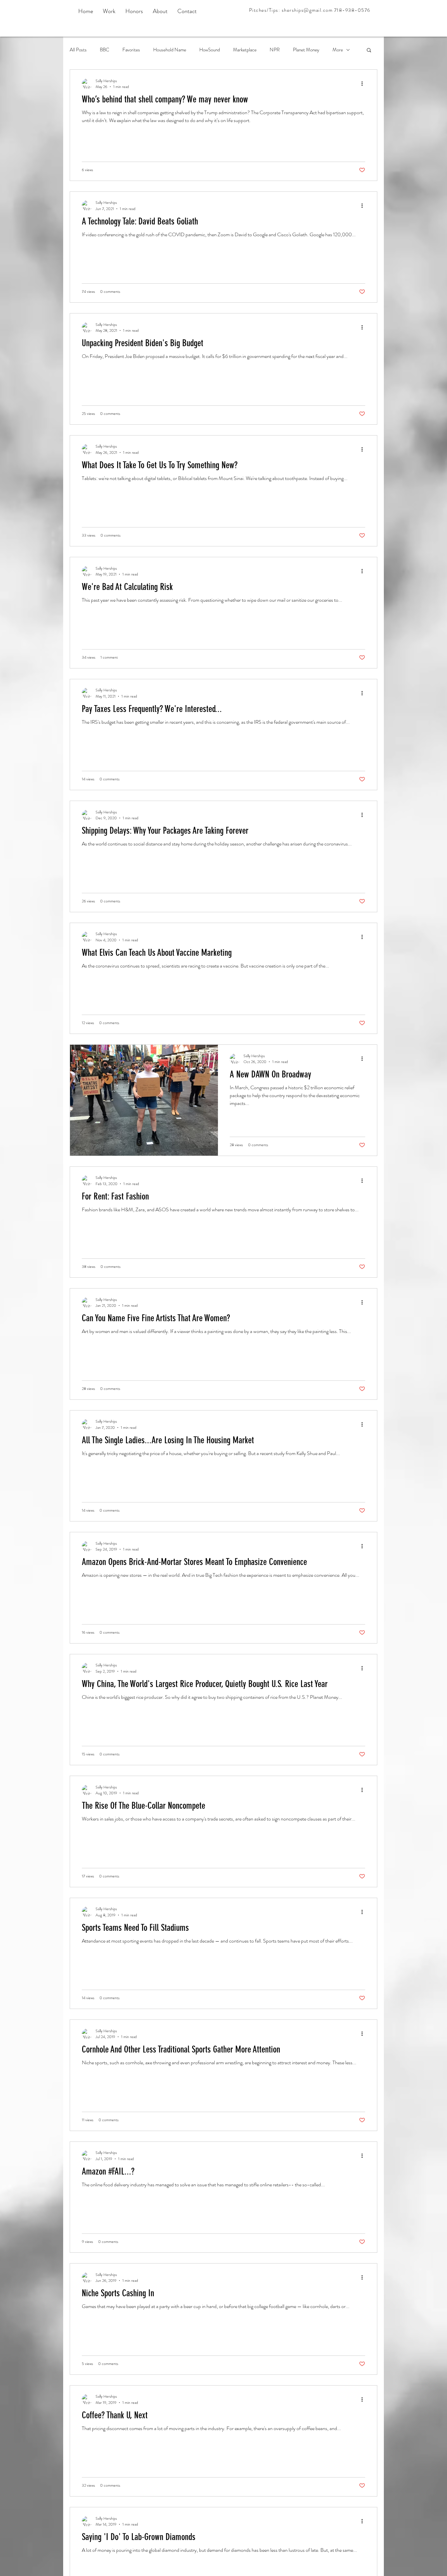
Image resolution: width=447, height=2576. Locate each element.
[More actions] (364, 84)
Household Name (170, 50)
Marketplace (245, 50)
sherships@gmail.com (307, 10)
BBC (105, 50)
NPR (275, 50)
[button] (369, 51)
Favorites (131, 50)
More (338, 50)
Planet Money (306, 50)
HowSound (210, 50)
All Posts (78, 50)
